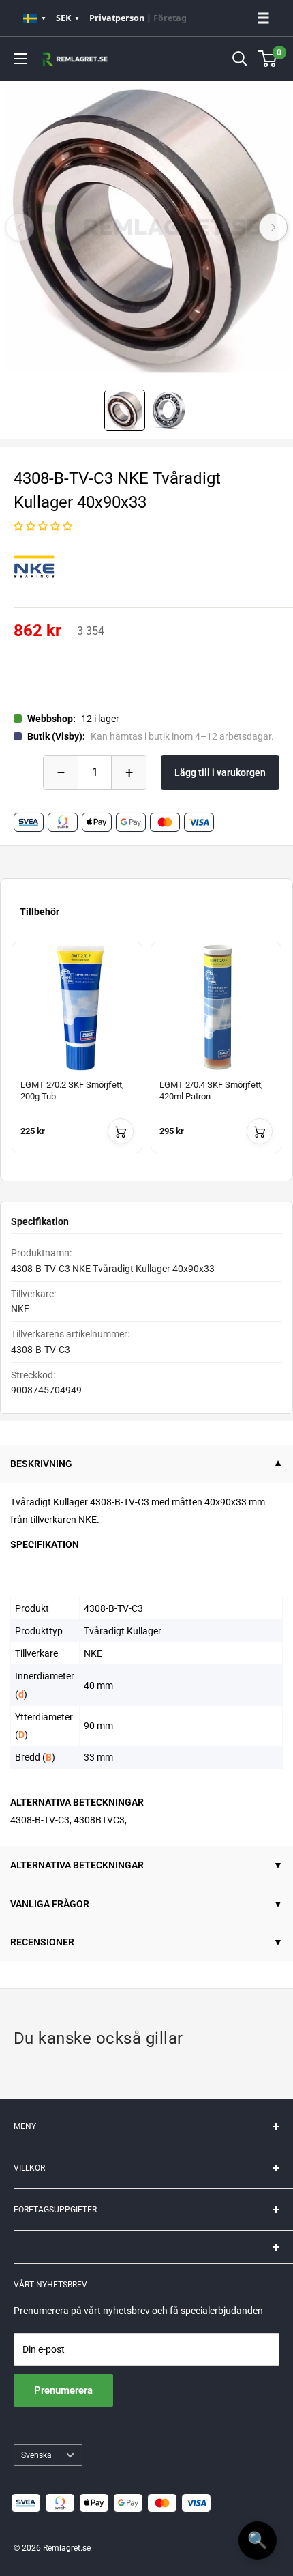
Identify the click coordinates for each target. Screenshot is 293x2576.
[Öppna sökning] (240, 59)
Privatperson (117, 18)
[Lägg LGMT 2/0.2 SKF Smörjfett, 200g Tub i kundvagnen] (121, 1131)
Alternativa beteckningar (77, 1865)
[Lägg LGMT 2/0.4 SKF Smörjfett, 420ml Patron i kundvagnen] (260, 1131)
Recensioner (42, 1942)
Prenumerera (63, 2390)
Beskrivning (41, 1464)
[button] (43, 526)
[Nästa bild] (273, 227)
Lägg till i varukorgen (220, 772)
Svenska (36, 2455)
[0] (268, 59)
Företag (170, 18)
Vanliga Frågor (50, 1904)
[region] (146, 1056)
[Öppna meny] (20, 59)
